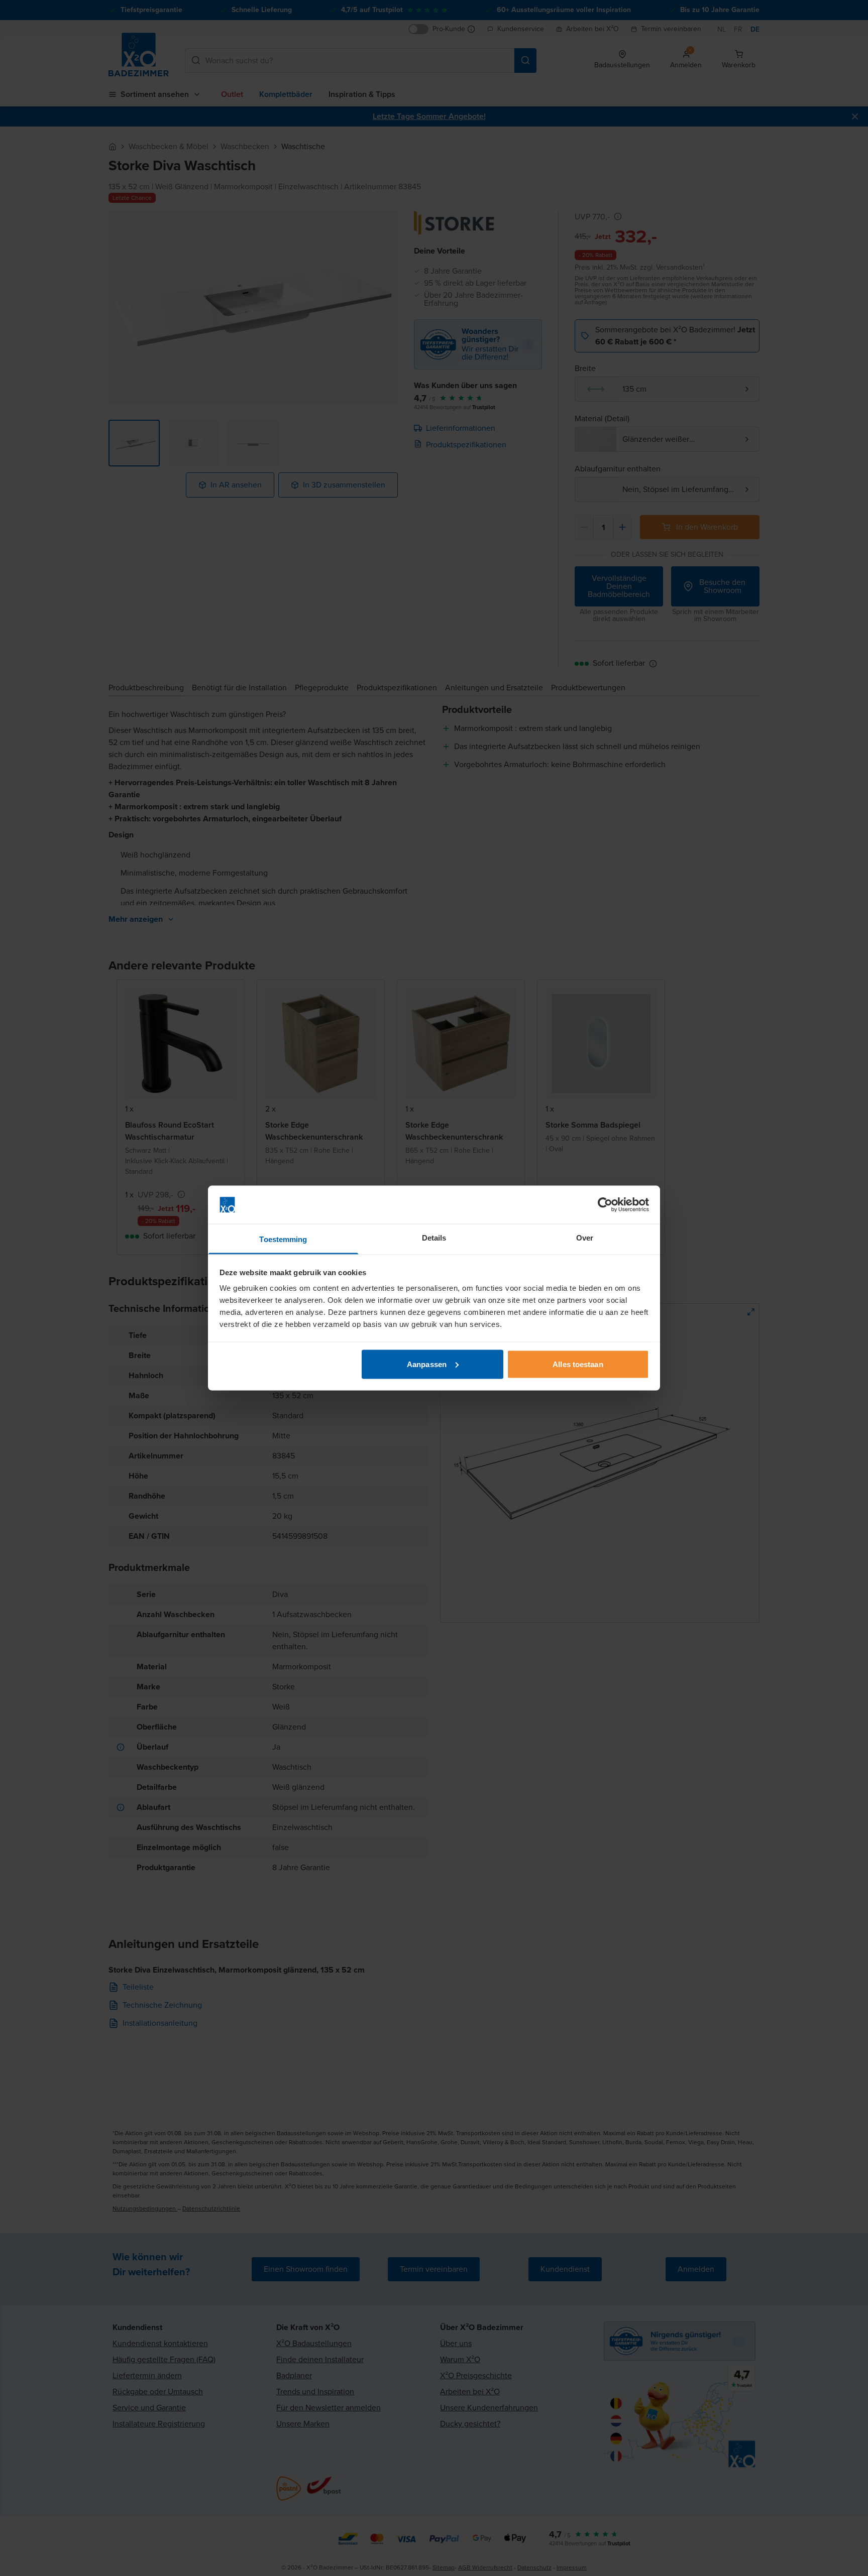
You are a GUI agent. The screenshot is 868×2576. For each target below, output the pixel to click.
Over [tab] (585, 1238)
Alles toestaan (578, 1364)
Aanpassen (427, 1364)
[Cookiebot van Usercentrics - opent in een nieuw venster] (605, 1205)
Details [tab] (434, 1238)
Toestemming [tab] (283, 1239)
